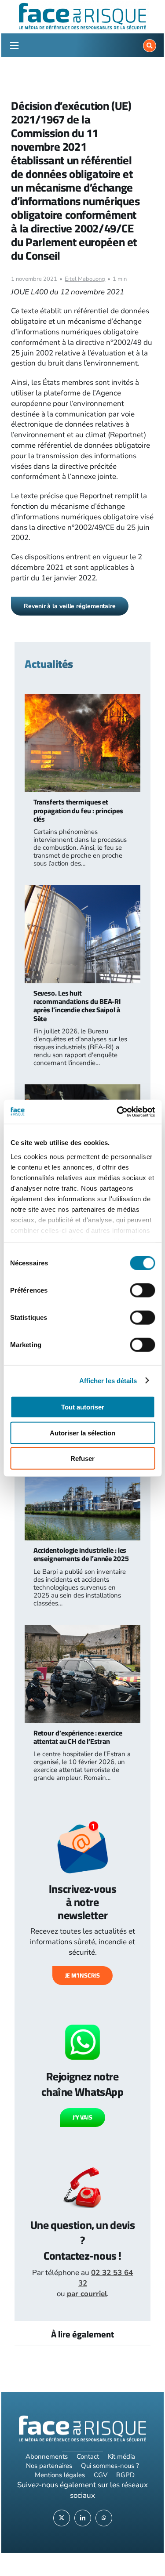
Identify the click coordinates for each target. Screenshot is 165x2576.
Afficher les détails (108, 1380)
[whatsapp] (104, 2518)
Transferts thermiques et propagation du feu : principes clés (78, 810)
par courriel (87, 2294)
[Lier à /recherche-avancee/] (150, 46)
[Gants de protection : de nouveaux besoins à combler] (83, 1089)
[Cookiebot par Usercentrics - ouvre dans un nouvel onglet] (117, 1112)
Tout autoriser (83, 1407)
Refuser (82, 1458)
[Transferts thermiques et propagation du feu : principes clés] (83, 699)
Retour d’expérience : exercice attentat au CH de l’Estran (78, 1737)
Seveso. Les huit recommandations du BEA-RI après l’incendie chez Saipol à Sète (77, 1006)
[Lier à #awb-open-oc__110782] (14, 46)
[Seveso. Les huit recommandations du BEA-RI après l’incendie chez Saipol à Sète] (83, 890)
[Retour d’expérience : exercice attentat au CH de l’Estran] (83, 1630)
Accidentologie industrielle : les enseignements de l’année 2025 (81, 1554)
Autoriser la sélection (82, 1433)
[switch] (142, 1290)
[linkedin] (83, 2518)
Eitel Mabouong (85, 279)
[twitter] (62, 2518)
